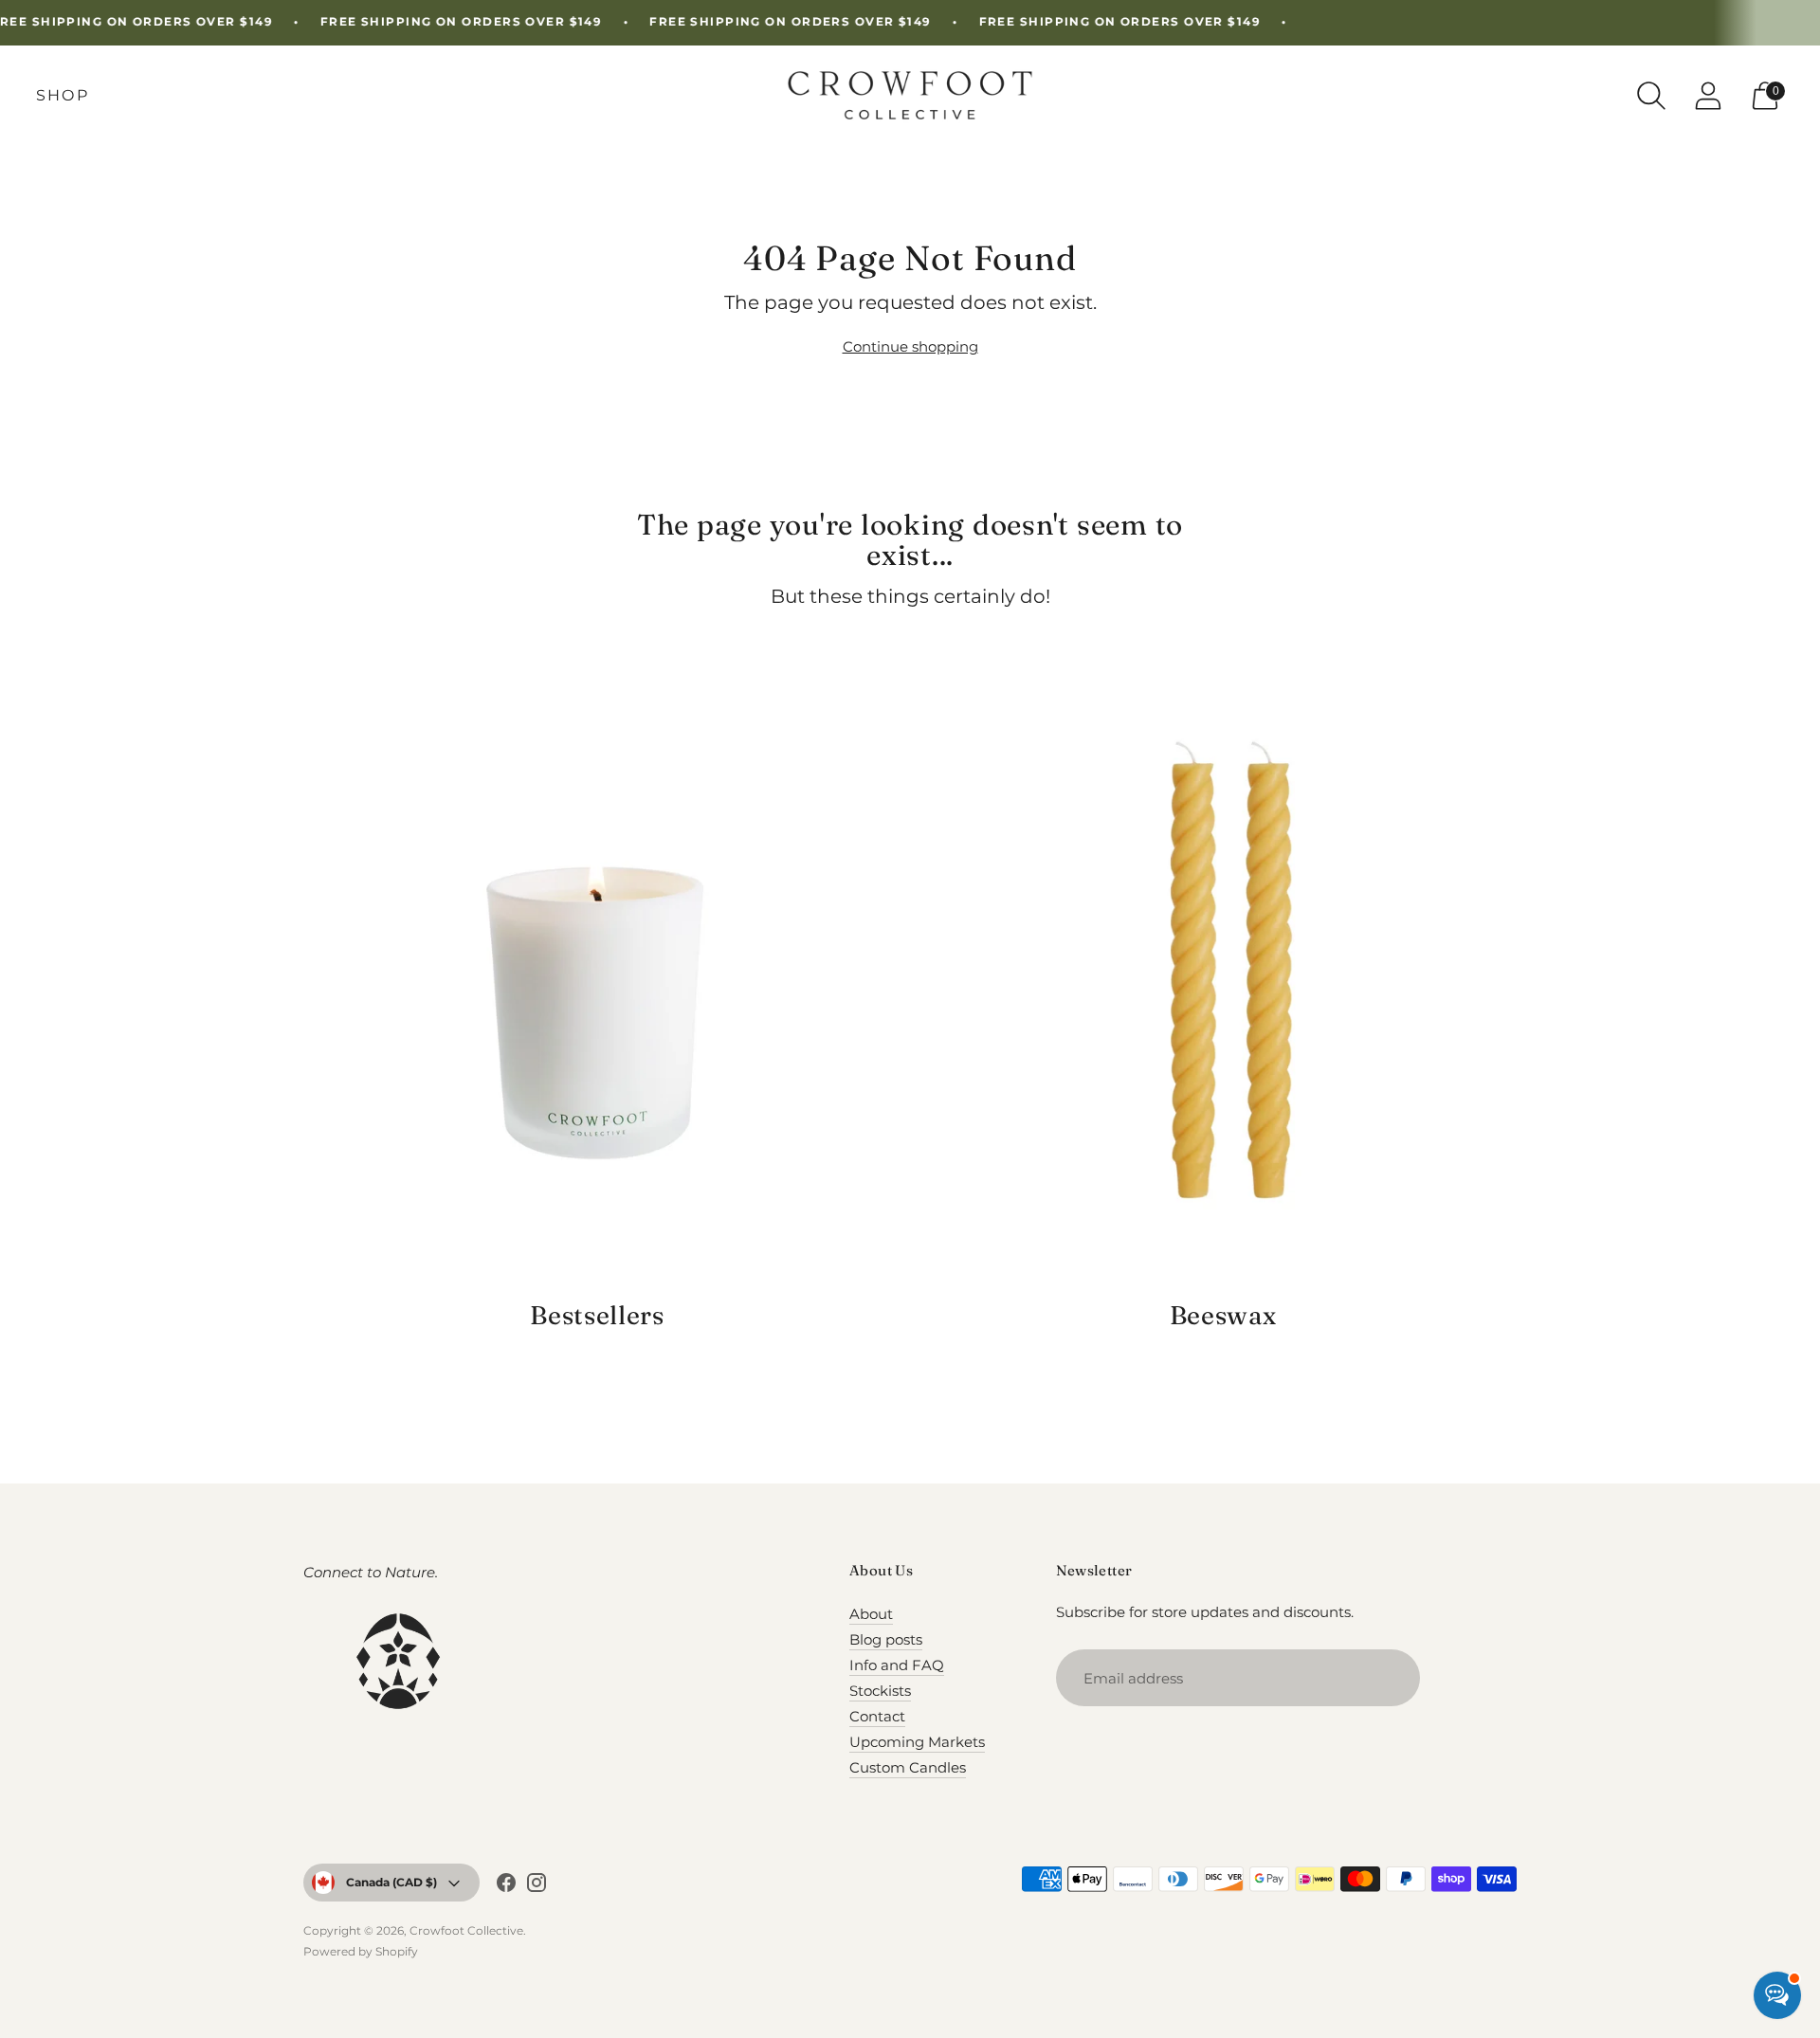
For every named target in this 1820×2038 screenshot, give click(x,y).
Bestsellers (597, 1315)
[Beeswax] (1223, 980)
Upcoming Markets (917, 1742)
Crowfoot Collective (466, 1930)
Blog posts (886, 1639)
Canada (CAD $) (391, 1882)
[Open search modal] (1651, 96)
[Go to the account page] (1708, 96)
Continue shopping (910, 346)
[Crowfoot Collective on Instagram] (537, 1885)
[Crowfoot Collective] (910, 95)
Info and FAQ (897, 1665)
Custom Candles (908, 1767)
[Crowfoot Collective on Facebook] (506, 1885)
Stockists (880, 1691)
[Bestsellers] (597, 980)
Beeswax (1223, 1315)
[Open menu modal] (63, 96)
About (871, 1614)
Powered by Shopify (361, 1951)
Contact (877, 1716)
